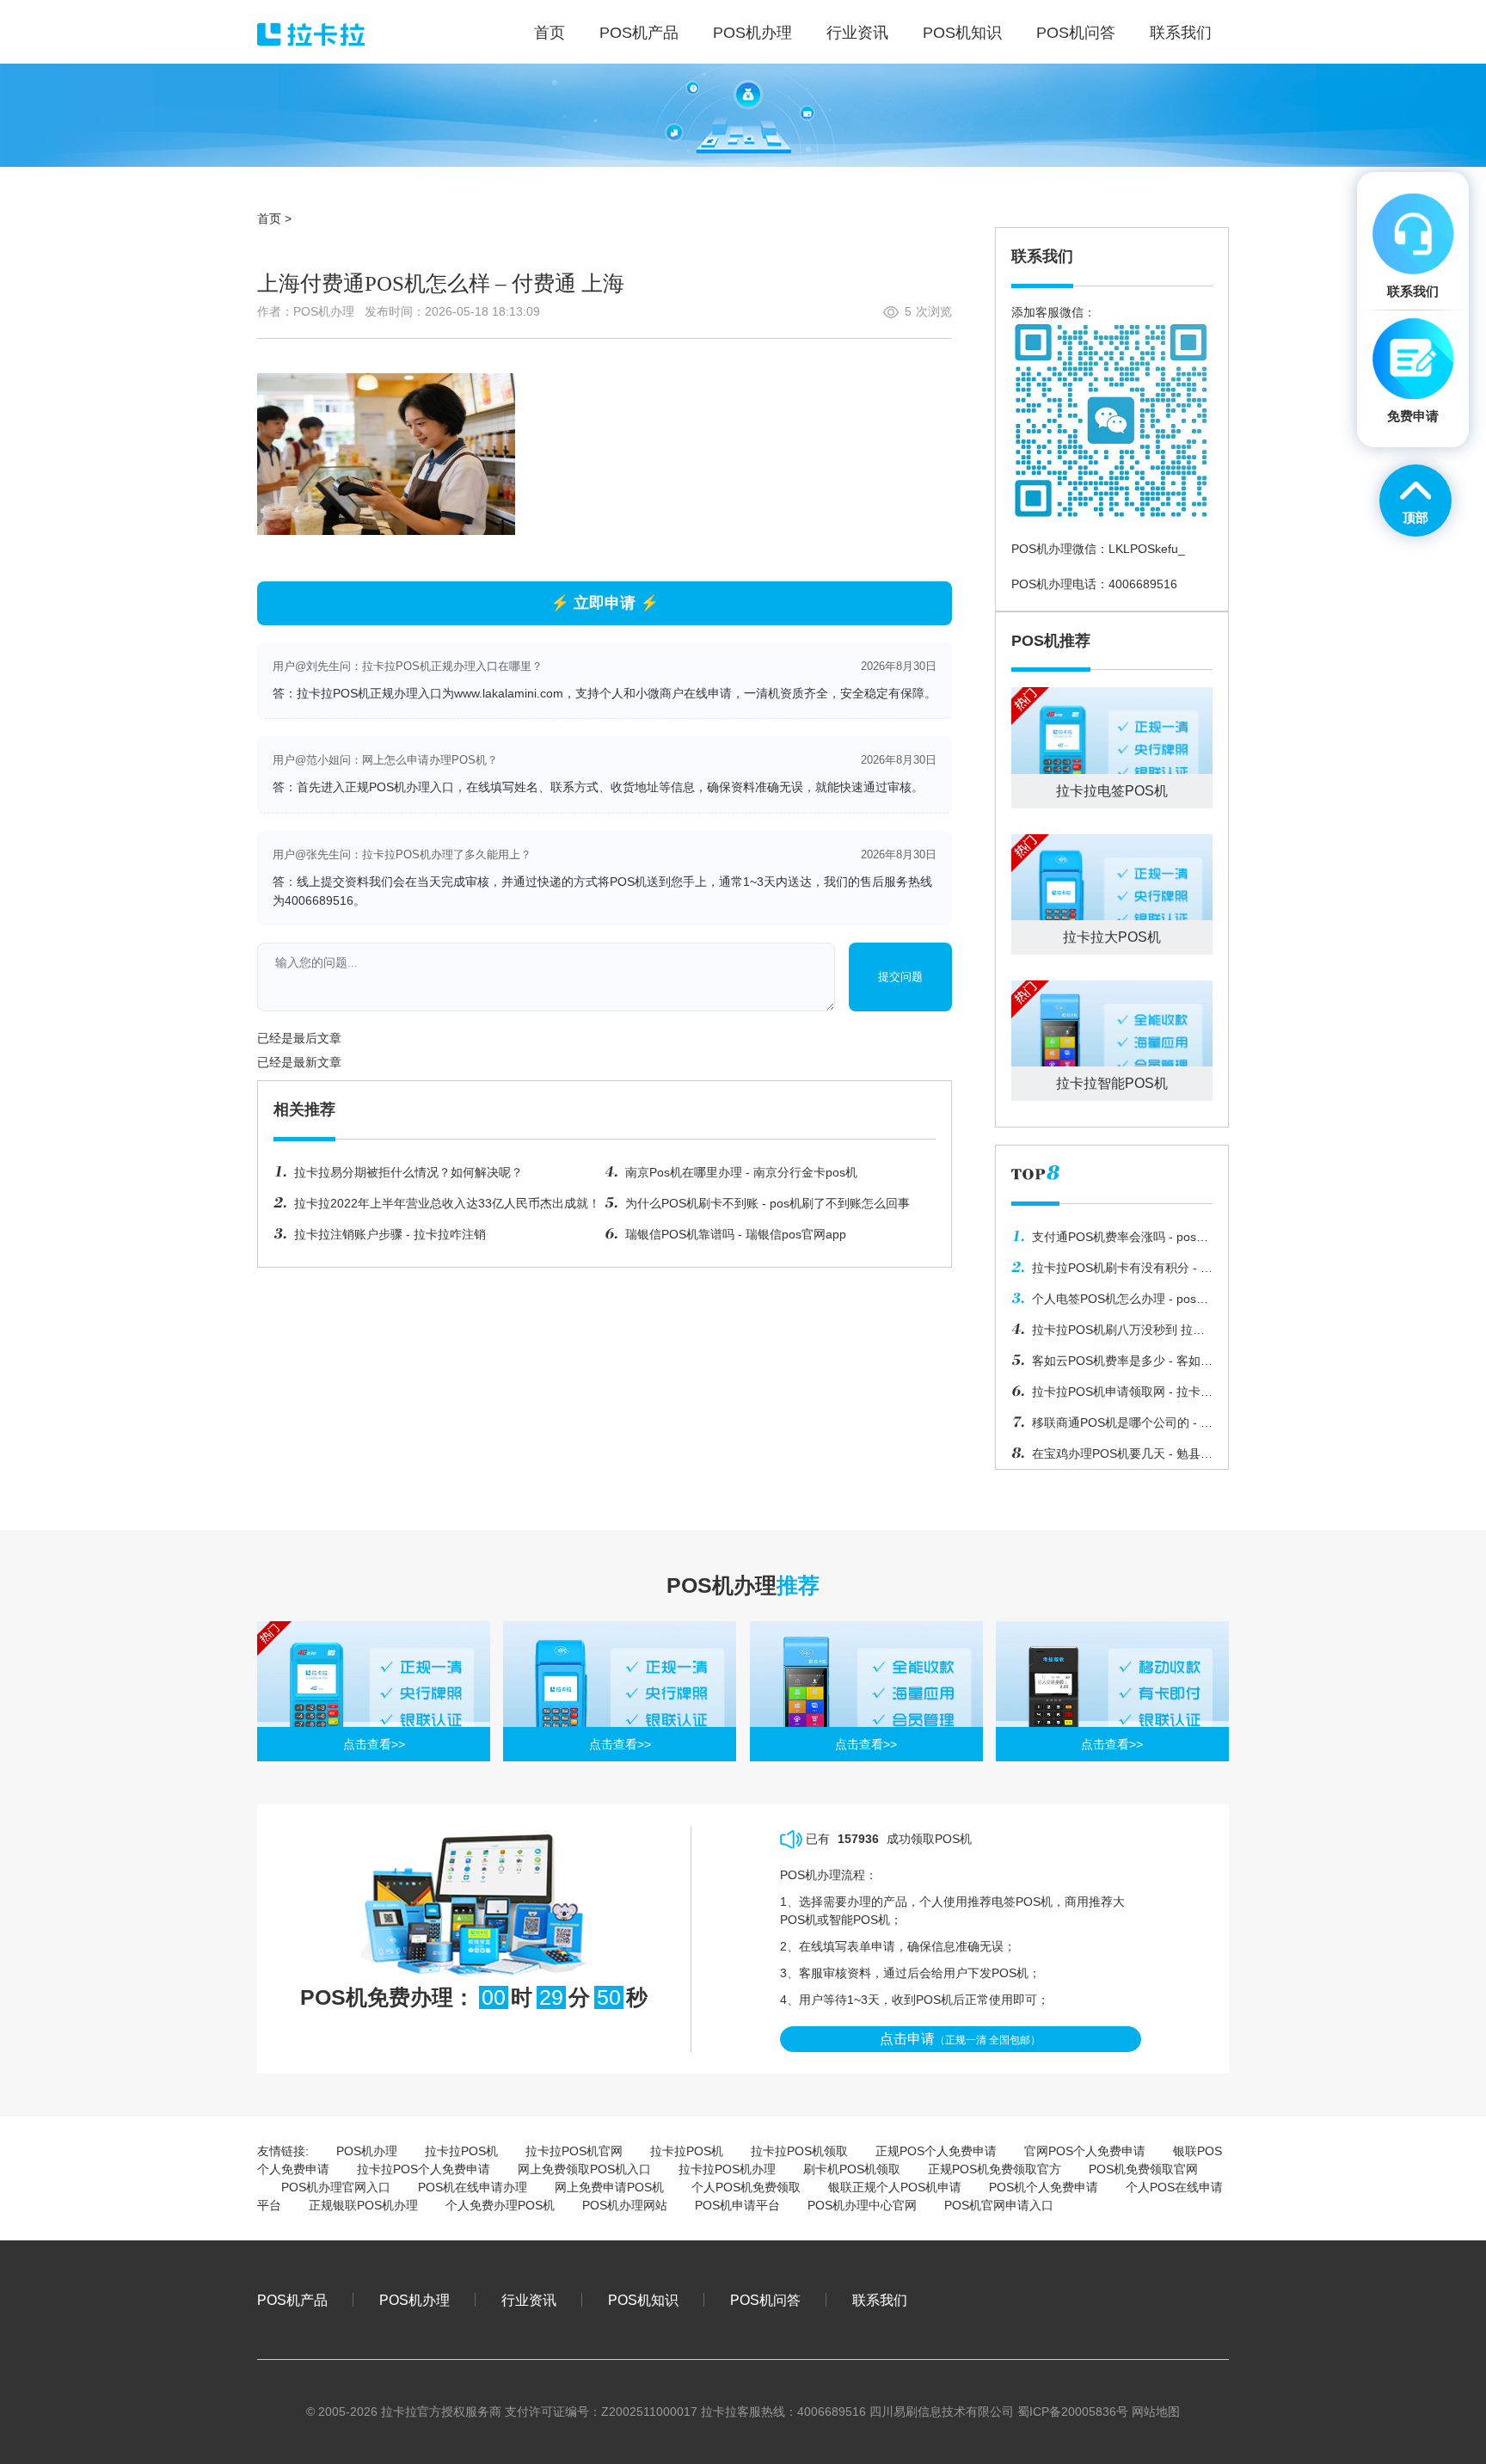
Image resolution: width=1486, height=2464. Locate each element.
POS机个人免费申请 (1044, 2187)
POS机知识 (643, 2300)
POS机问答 (765, 2300)
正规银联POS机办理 (363, 2205)
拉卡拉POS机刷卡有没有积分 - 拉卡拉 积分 (1112, 1272)
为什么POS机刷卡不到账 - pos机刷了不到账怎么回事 (768, 1203)
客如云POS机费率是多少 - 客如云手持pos (1112, 1365)
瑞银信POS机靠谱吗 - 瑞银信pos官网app (736, 1234)
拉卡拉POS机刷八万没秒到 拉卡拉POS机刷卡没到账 (1108, 1334)
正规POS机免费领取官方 (995, 2169)
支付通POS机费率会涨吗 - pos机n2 (1110, 1241)
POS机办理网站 (625, 2205)
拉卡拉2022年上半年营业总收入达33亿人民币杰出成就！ (447, 1203)
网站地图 (1156, 2412)
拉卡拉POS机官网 (574, 2151)
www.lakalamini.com (509, 693)
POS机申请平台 (737, 2205)
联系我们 (880, 2300)
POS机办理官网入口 (336, 2187)
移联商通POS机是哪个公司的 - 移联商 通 (1112, 1427)
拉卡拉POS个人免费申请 (424, 2169)
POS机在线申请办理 (473, 2187)
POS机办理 (367, 2151)
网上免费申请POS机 (609, 2187)
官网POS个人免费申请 (1085, 2151)
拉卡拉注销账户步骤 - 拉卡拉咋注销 (390, 1234)
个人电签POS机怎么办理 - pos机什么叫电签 (1110, 1303)
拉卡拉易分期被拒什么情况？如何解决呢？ (408, 1172)
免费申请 (1413, 416)
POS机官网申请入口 (999, 2205)
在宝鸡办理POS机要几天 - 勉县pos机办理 (1106, 1458)
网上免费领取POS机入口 (584, 2169)
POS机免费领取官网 (1143, 2169)
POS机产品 (292, 2300)
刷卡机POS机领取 (852, 2169)
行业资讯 (529, 2300)
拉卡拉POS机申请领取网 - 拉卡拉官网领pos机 (1112, 1396)
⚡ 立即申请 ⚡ (605, 603)
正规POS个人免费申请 (936, 2151)
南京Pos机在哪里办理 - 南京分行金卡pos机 (741, 1172)
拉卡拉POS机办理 (727, 2169)
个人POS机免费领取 (746, 2187)
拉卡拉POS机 (461, 2151)
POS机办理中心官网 (862, 2205)
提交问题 (900, 977)
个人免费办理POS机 (500, 2205)
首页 (269, 218)
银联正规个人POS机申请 (895, 2187)
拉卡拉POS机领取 (799, 2151)
